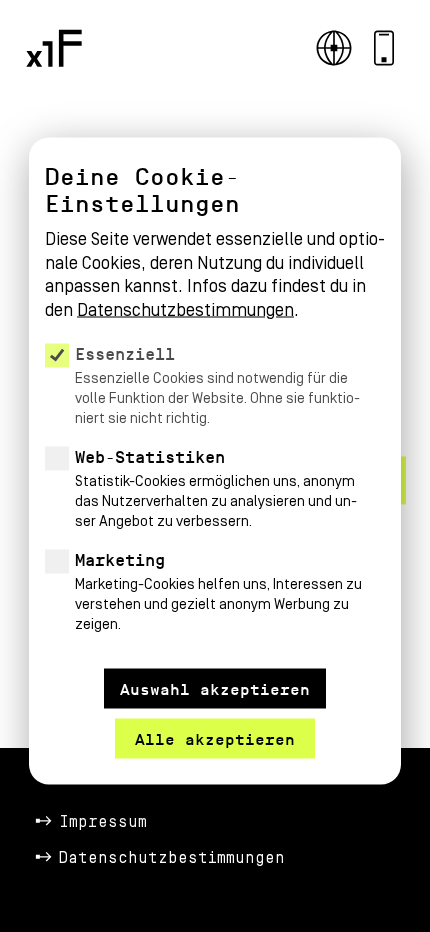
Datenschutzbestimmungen (172, 858)
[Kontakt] (384, 48)
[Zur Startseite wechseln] (54, 48)
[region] (215, 406)
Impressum (103, 822)
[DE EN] (334, 48)
